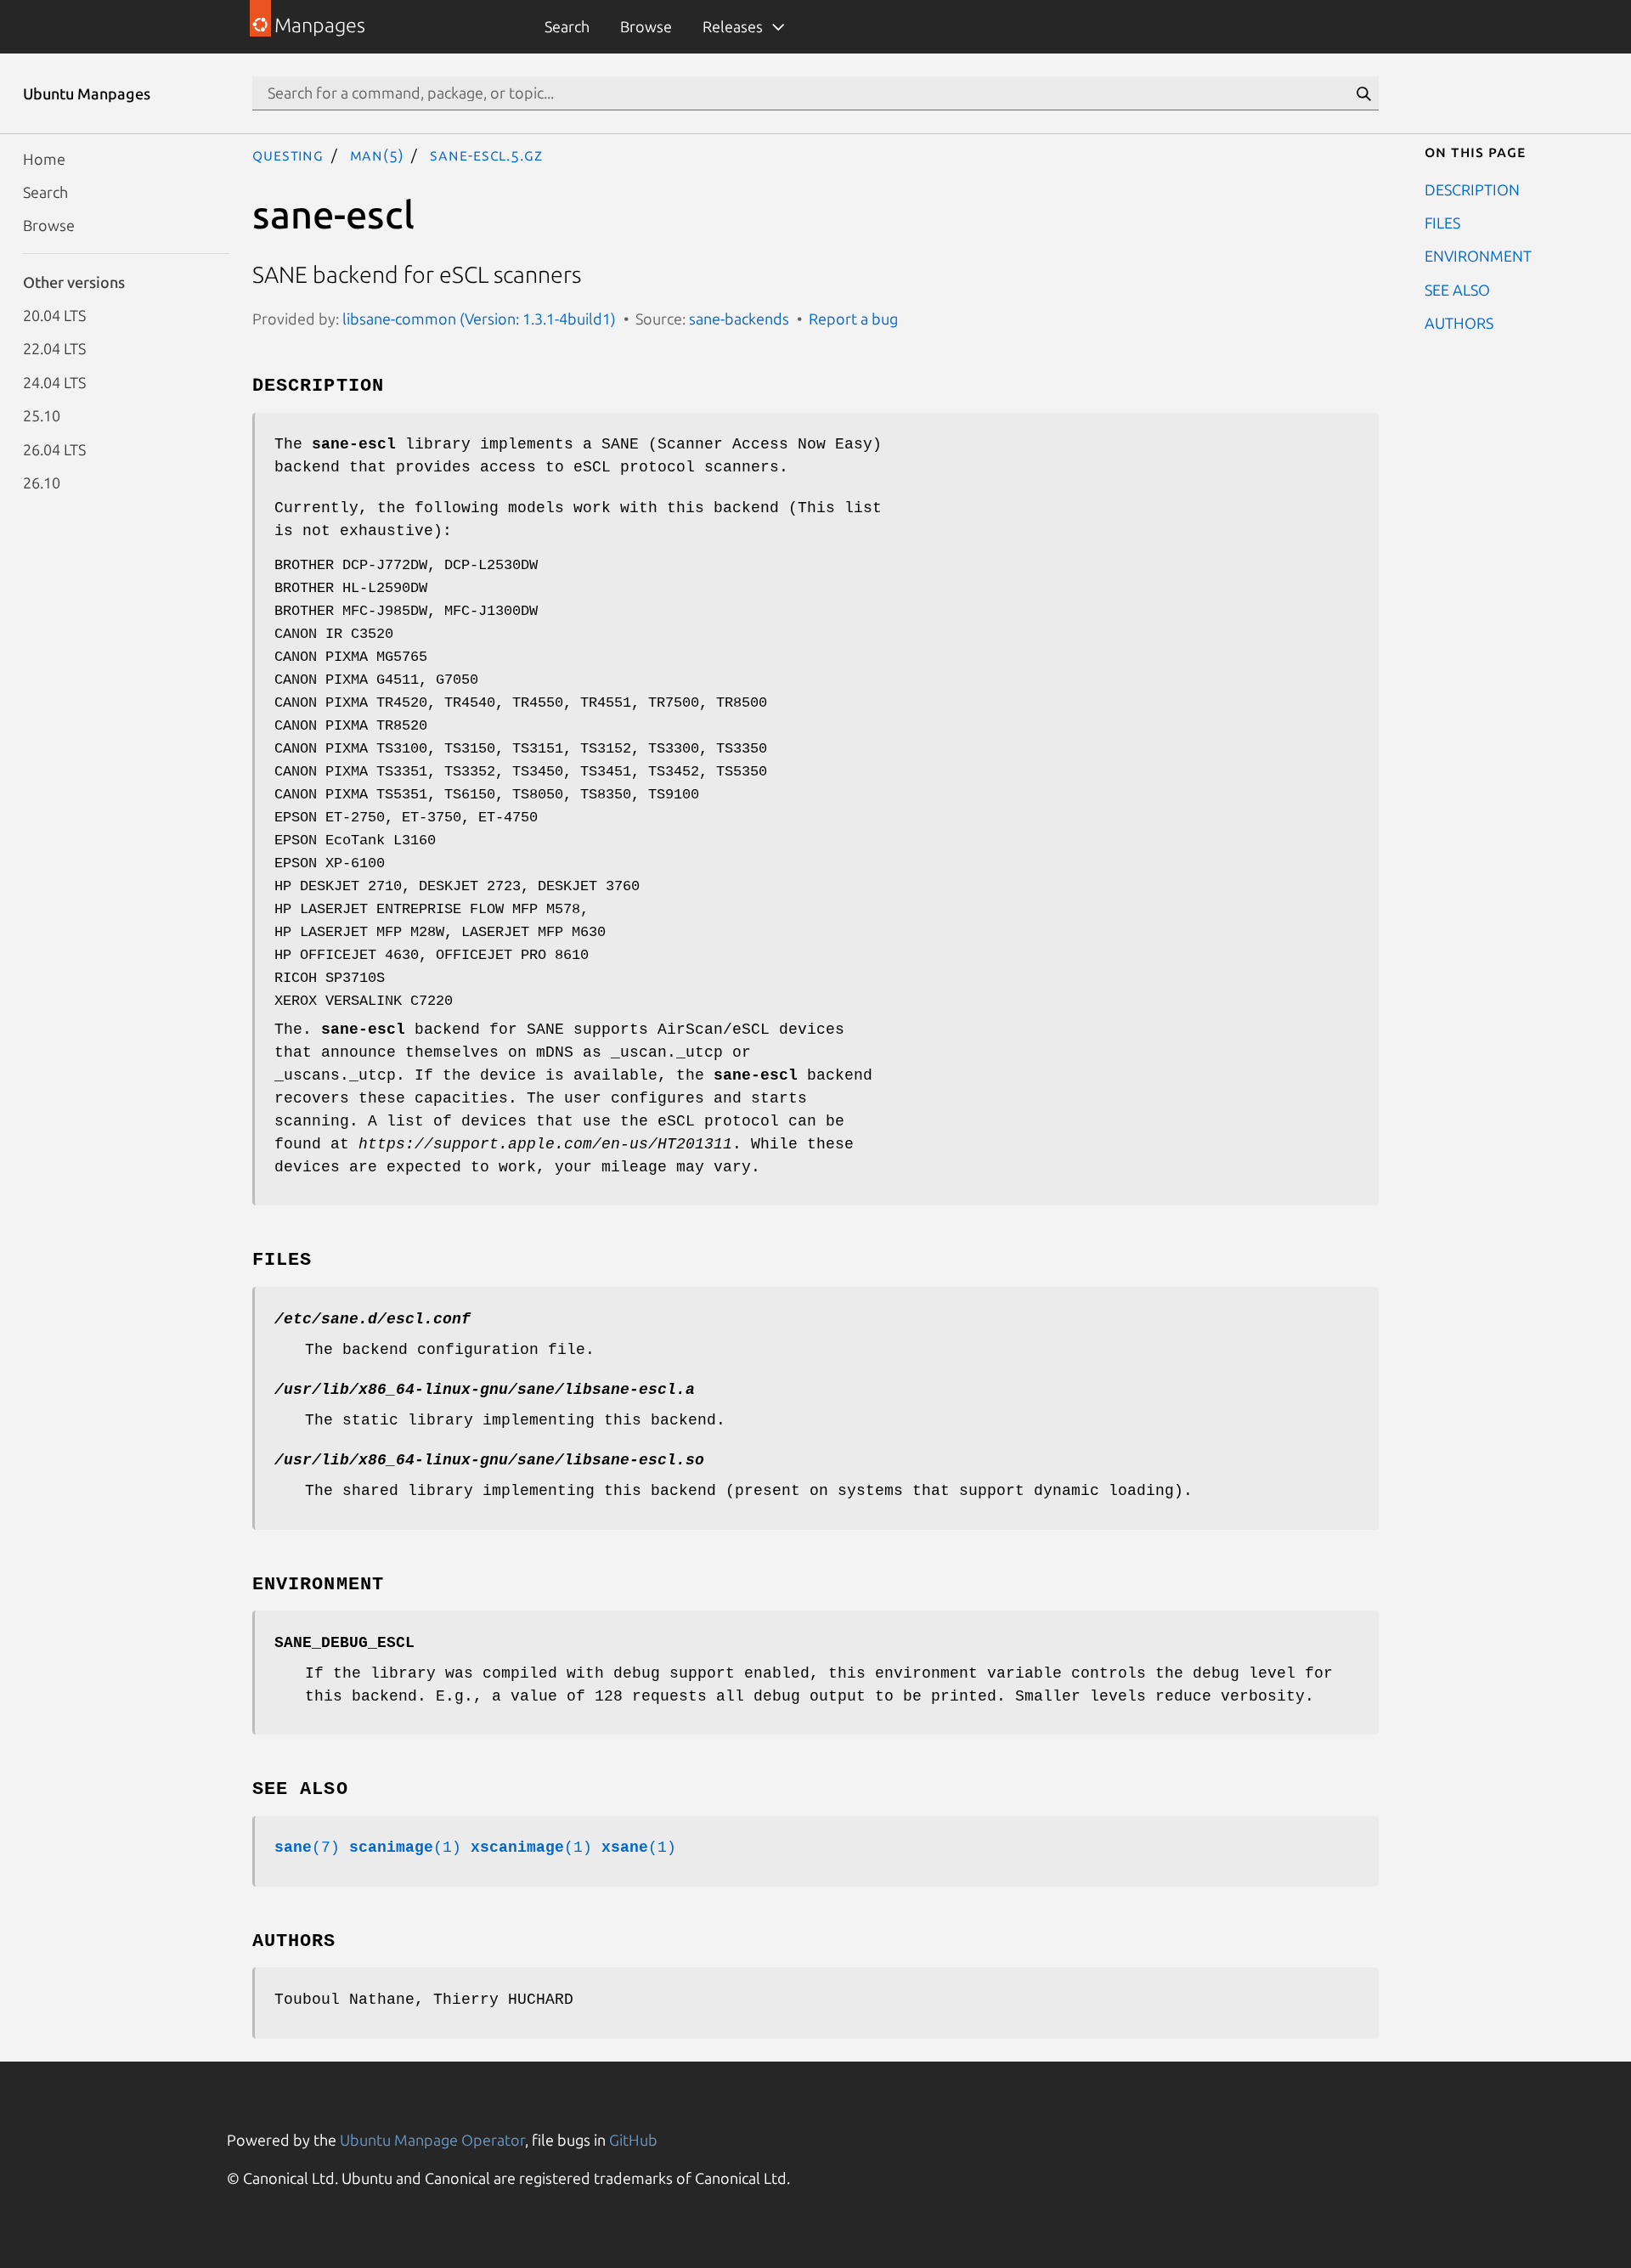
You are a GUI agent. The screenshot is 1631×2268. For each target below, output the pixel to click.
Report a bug (853, 319)
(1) (405, 1848)
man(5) (377, 155)
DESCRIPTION (1472, 189)
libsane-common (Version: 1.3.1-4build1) (479, 319)
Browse (646, 26)
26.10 (42, 482)
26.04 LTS (54, 449)
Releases (733, 26)
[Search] (1363, 93)
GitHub (633, 2140)
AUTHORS (1459, 323)
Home (44, 158)
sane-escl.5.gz (486, 155)
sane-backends (739, 319)
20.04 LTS (54, 315)
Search (567, 26)
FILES (1442, 222)
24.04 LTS (54, 381)
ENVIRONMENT (1478, 256)
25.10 (42, 415)
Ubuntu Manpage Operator (432, 2140)
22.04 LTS (54, 348)
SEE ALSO (1457, 289)
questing (288, 155)
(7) (307, 1848)
